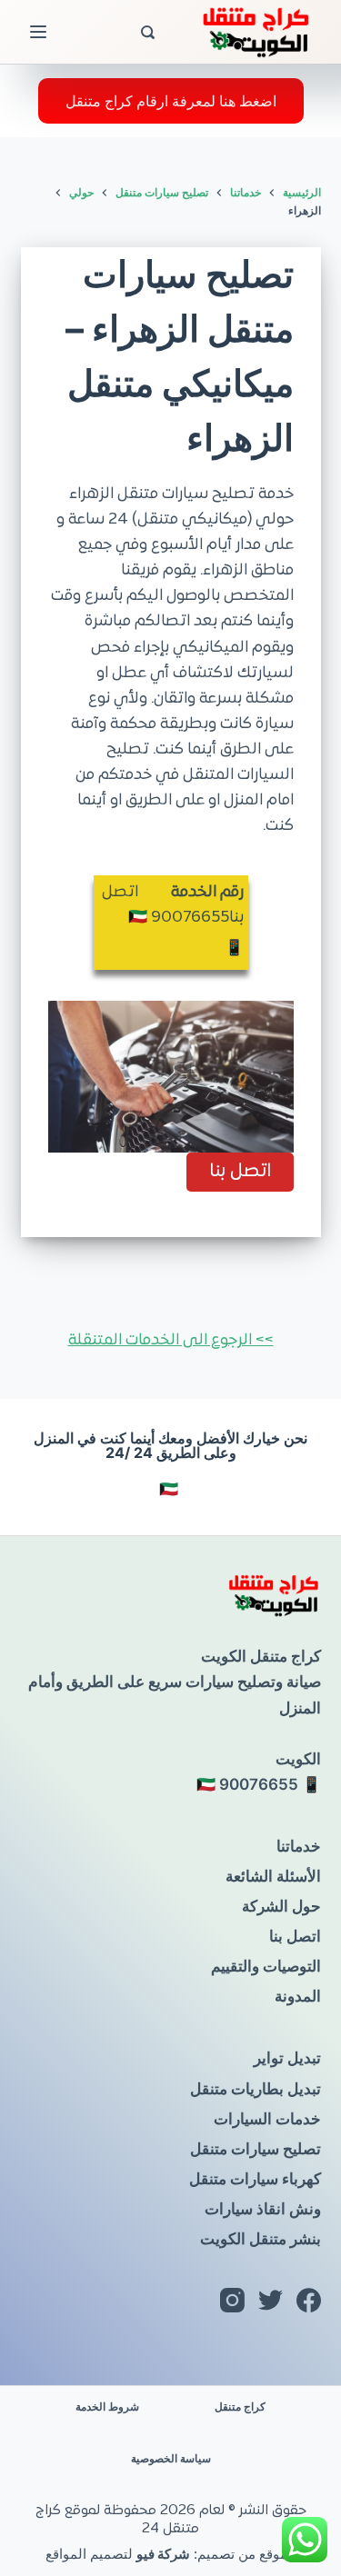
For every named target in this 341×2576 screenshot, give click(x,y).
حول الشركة (281, 1906)
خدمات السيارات (267, 2119)
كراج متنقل (240, 2406)
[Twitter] (271, 2300)
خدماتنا (299, 1846)
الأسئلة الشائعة (273, 1876)
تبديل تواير (287, 2058)
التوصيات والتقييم (266, 1966)
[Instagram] (232, 2300)
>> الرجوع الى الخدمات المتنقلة (171, 1341)
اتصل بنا (295, 1936)
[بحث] (148, 32)
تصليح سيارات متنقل (256, 2149)
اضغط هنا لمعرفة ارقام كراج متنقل (171, 101)
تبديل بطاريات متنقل (256, 2089)
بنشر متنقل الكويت (261, 2239)
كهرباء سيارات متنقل (255, 2179)
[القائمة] (38, 32)
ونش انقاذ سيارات (263, 2209)
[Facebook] (309, 2300)
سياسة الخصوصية (171, 2458)
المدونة (298, 1996)
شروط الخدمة (107, 2406)
